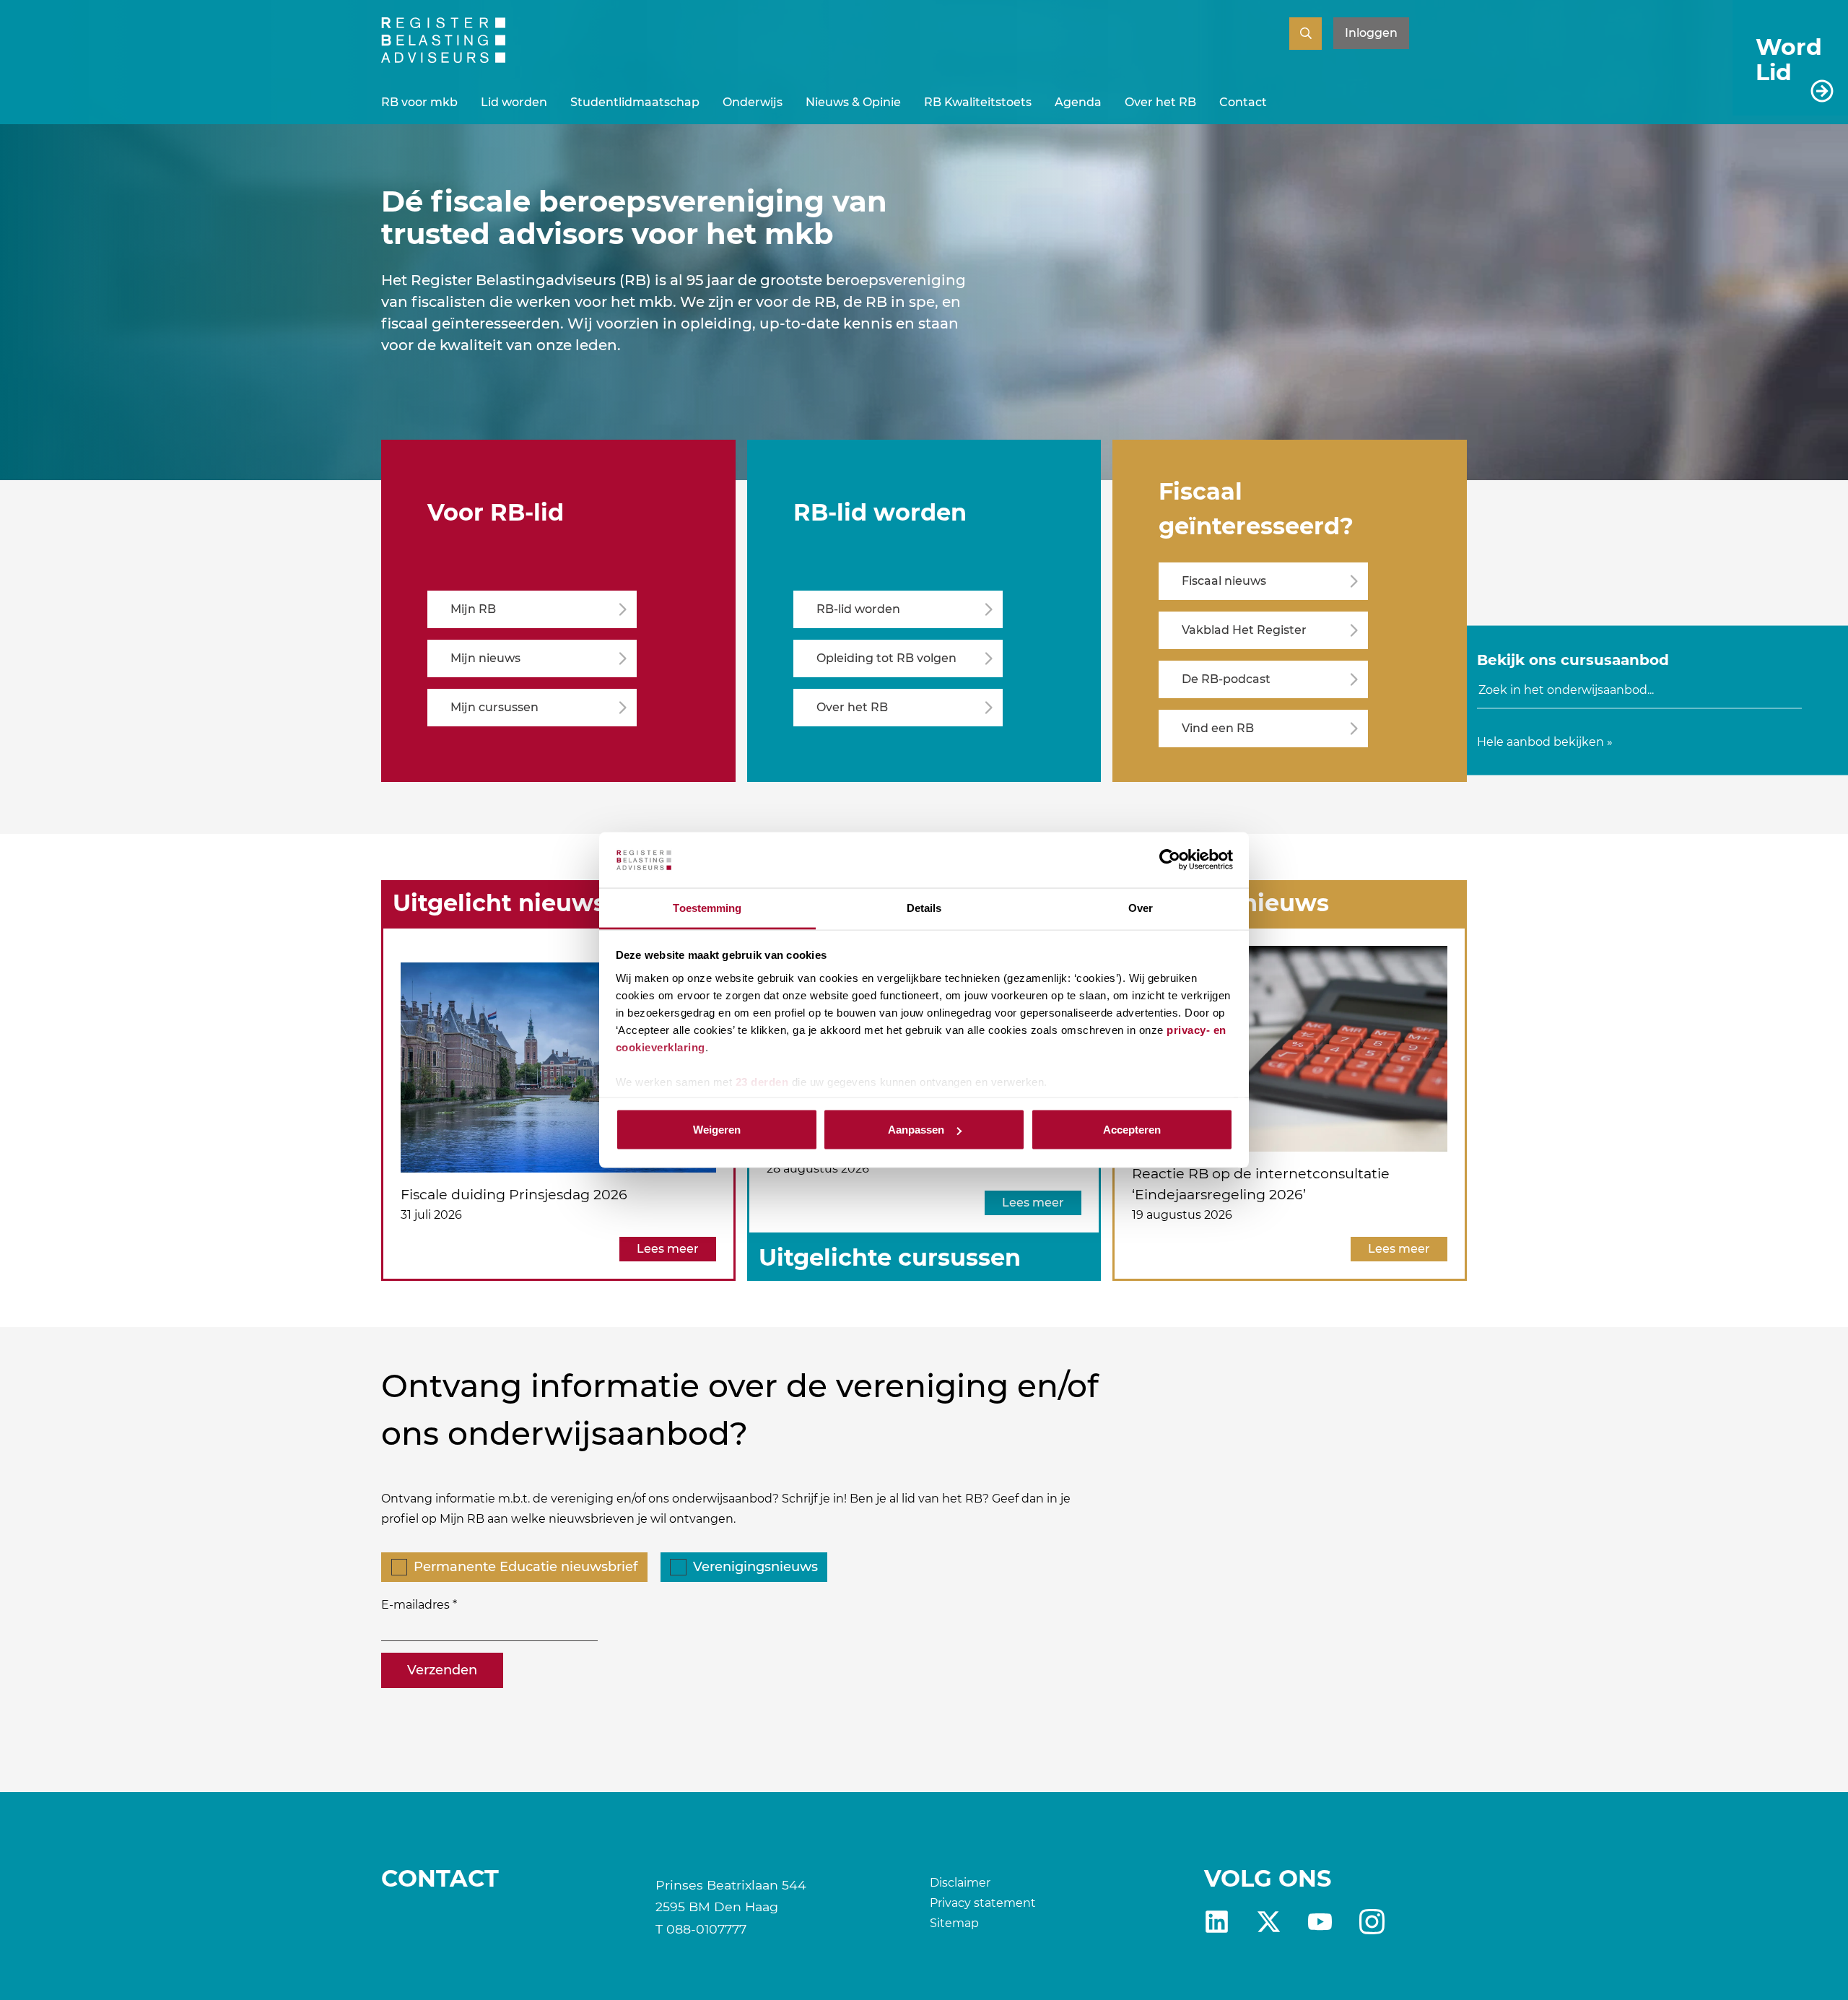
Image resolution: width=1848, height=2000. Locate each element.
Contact (1243, 102)
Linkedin (1217, 1922)
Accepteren (1132, 1130)
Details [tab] (924, 907)
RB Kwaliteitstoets (978, 102)
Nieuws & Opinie (853, 102)
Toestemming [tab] (707, 907)
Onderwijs (753, 102)
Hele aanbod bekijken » (1545, 741)
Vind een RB (1218, 728)
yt (1320, 1922)
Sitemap (954, 1923)
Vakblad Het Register (1244, 630)
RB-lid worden (858, 609)
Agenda (1078, 102)
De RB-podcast (1226, 679)
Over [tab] (1141, 907)
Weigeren (717, 1130)
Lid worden (514, 102)
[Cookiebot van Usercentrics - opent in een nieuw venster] (1170, 860)
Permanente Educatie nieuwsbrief (526, 1567)
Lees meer (668, 1249)
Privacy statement (983, 1903)
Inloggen (1371, 33)
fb (1372, 1922)
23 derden (762, 1081)
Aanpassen (916, 1130)
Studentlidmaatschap (635, 102)
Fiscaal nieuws (1224, 581)
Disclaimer (960, 1883)
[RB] (443, 59)
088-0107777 (706, 1929)
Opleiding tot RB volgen (886, 658)
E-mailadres (415, 1605)
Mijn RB (473, 609)
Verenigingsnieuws (755, 1567)
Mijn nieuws (485, 658)
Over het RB (1160, 102)
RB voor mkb (419, 102)
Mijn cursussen (494, 707)
